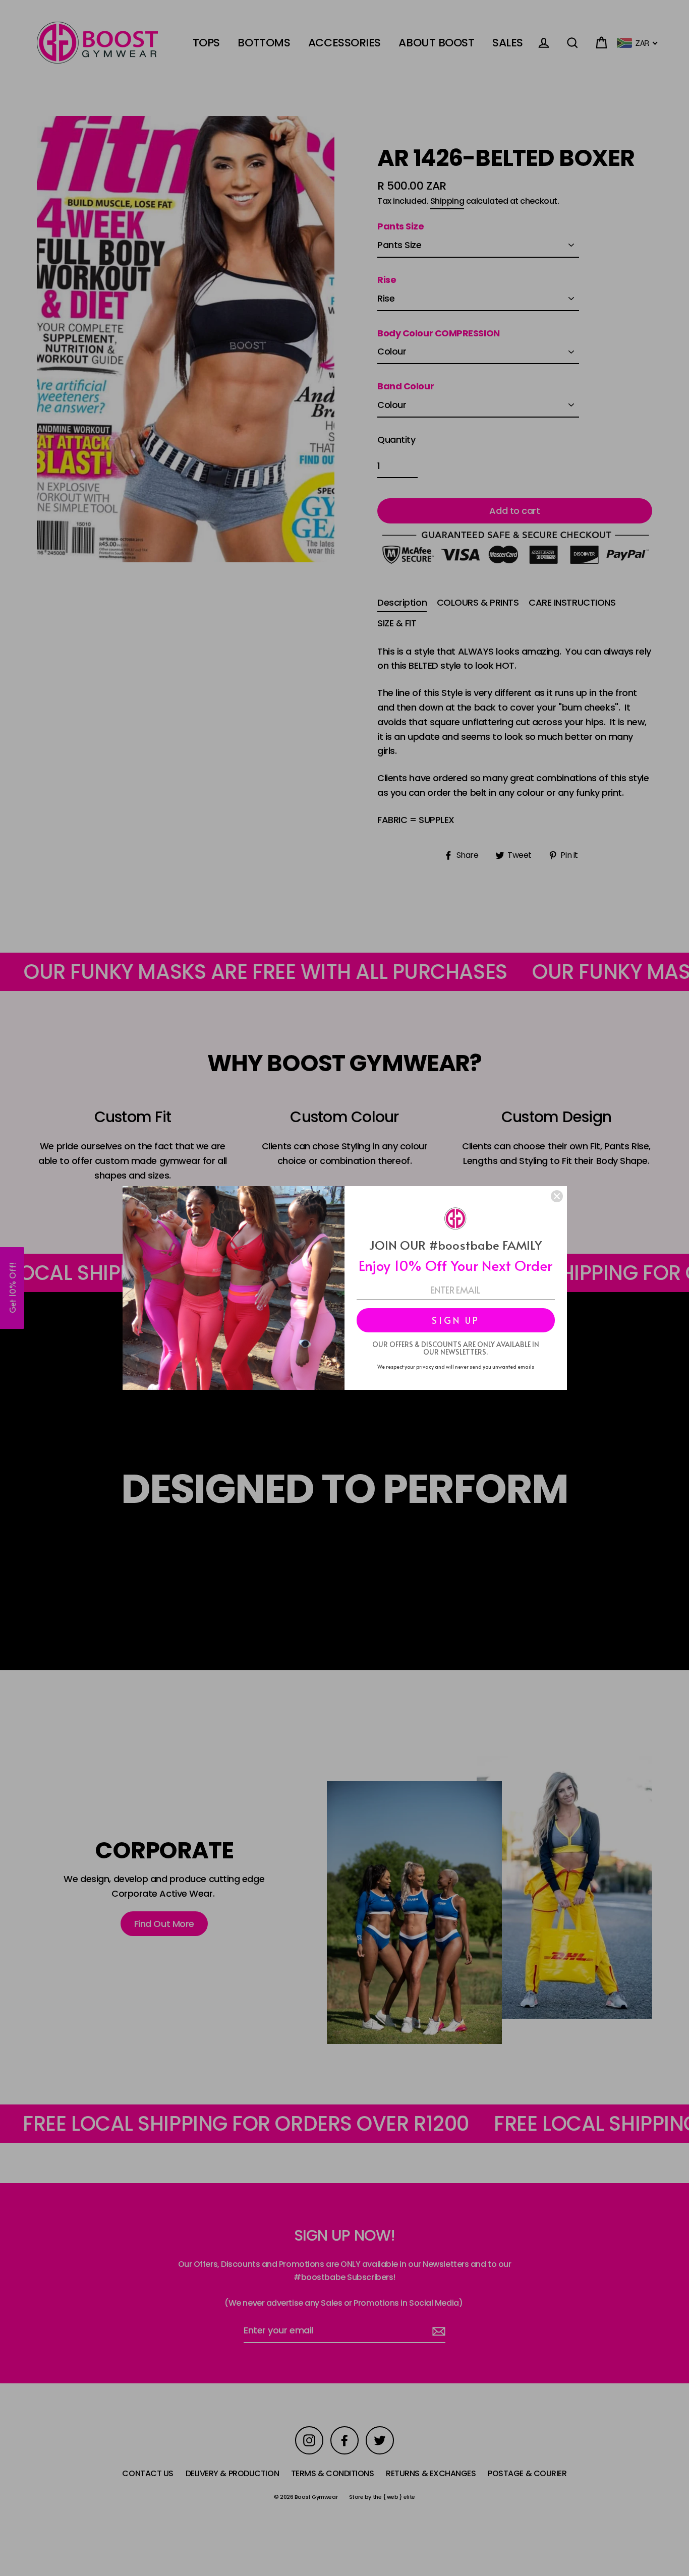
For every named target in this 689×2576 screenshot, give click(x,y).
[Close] (557, 1196)
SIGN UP (456, 1320)
